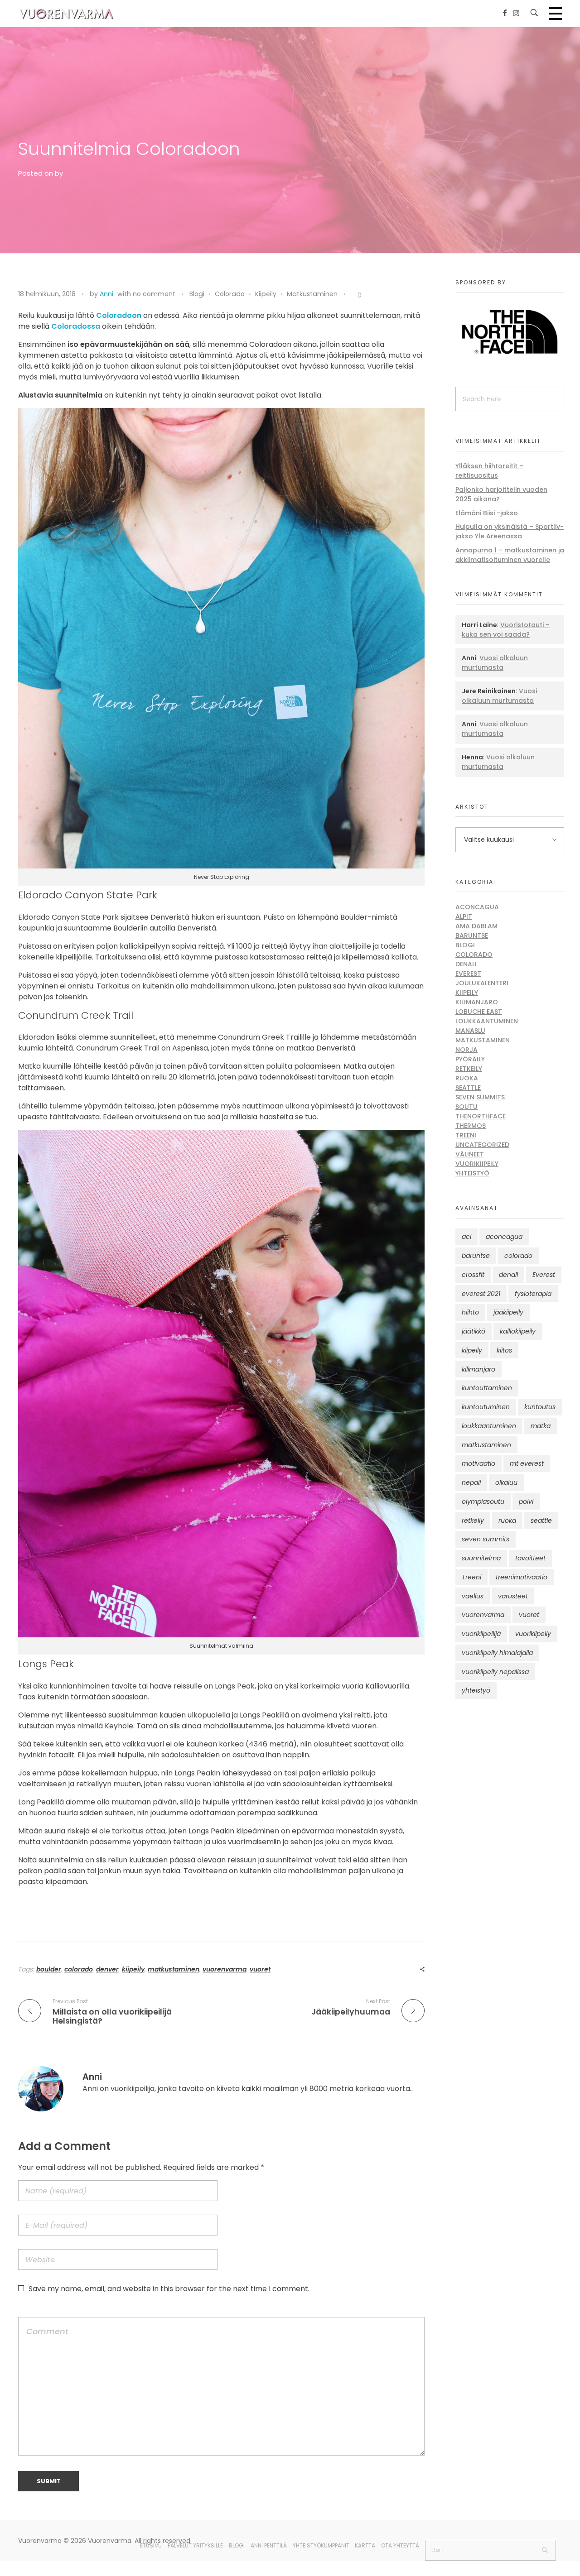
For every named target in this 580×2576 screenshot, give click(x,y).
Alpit (464, 916)
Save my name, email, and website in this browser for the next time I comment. (169, 2289)
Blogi (197, 294)
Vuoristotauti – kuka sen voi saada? (506, 630)
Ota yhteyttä (400, 2545)
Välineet (470, 1154)
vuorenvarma (225, 1969)
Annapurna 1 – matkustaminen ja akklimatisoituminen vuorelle (510, 555)
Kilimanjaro (477, 1002)
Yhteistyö (472, 1173)
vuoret (260, 1969)
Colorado (230, 294)
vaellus (473, 1596)
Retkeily (469, 1069)
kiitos (504, 1350)
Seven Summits (480, 1097)
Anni (106, 294)
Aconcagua (477, 907)
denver (107, 1969)
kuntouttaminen (487, 1388)
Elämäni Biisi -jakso (487, 513)
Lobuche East (479, 1012)
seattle (541, 1521)
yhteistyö (476, 1690)
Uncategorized (482, 1145)
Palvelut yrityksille (195, 2545)
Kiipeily (266, 294)
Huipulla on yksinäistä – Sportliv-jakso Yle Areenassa (510, 531)
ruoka (507, 1521)
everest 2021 (481, 1294)
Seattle (468, 1088)
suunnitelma (481, 1558)
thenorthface (481, 1116)
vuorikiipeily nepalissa (495, 1672)
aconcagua (504, 1237)
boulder (49, 1969)
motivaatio (478, 1463)
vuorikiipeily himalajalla (497, 1653)
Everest (468, 974)
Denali (466, 964)
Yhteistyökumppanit (321, 2545)
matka (541, 1426)
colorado (79, 1969)
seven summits (486, 1539)
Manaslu (470, 1031)
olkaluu (506, 1482)
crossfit (473, 1275)
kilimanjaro (478, 1369)
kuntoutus (540, 1407)
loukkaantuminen (489, 1426)
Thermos (471, 1126)
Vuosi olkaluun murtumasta (495, 663)
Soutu (466, 1107)
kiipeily (133, 1969)
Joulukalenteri (482, 983)
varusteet (513, 1596)
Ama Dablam (476, 926)
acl (466, 1237)
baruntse (476, 1256)
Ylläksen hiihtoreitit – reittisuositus (489, 471)
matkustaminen (174, 1969)
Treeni (466, 1135)
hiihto (470, 1312)
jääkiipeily (508, 1312)
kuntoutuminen (486, 1407)
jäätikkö (474, 1331)
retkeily (473, 1521)
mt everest (527, 1463)
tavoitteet (530, 1558)
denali (508, 1275)
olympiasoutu (483, 1501)
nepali (471, 1482)
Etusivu (151, 2545)
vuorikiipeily (533, 1634)
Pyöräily (470, 1059)
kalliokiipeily (518, 1331)
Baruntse (472, 935)
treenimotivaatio (522, 1577)
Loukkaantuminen (487, 1021)
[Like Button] (353, 296)
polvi (526, 1501)
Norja (466, 1050)
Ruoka (467, 1078)
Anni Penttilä (269, 2545)
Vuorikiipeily (477, 1164)
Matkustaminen (312, 294)
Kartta (365, 2545)
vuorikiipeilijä (481, 1634)
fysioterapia (533, 1294)
